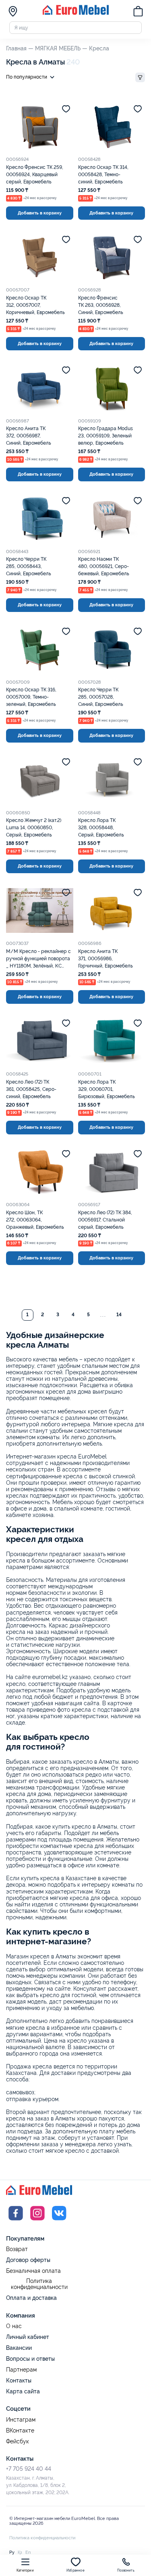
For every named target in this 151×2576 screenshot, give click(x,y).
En (28, 2552)
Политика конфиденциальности (39, 2284)
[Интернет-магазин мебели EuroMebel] (76, 13)
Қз (20, 2552)
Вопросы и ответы (30, 2359)
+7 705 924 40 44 (29, 2469)
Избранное (75, 2571)
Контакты (19, 2380)
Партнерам (21, 2370)
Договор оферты (28, 2260)
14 (119, 1315)
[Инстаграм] (37, 2221)
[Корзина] (138, 12)
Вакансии (19, 2348)
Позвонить (126, 2571)
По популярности (27, 77)
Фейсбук (18, 2442)
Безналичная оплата (33, 2271)
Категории (25, 2571)
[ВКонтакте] (59, 2221)
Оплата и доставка (31, 2298)
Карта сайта (23, 2391)
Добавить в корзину (40, 213)
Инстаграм (21, 2420)
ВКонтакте (20, 2431)
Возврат (17, 2249)
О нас (14, 2326)
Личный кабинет (28, 2337)
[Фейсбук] (16, 2221)
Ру (12, 2552)
